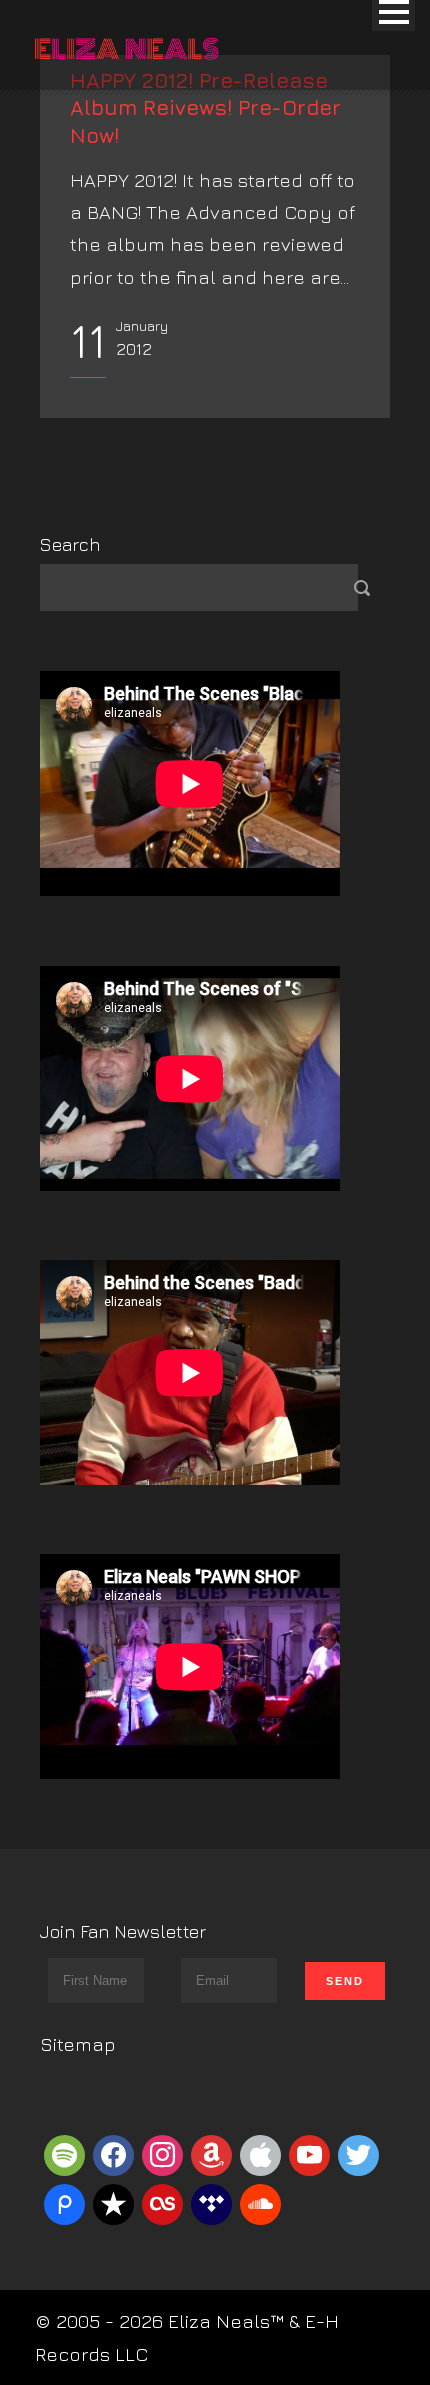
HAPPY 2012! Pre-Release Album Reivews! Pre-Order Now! (205, 108)
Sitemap (78, 2044)
